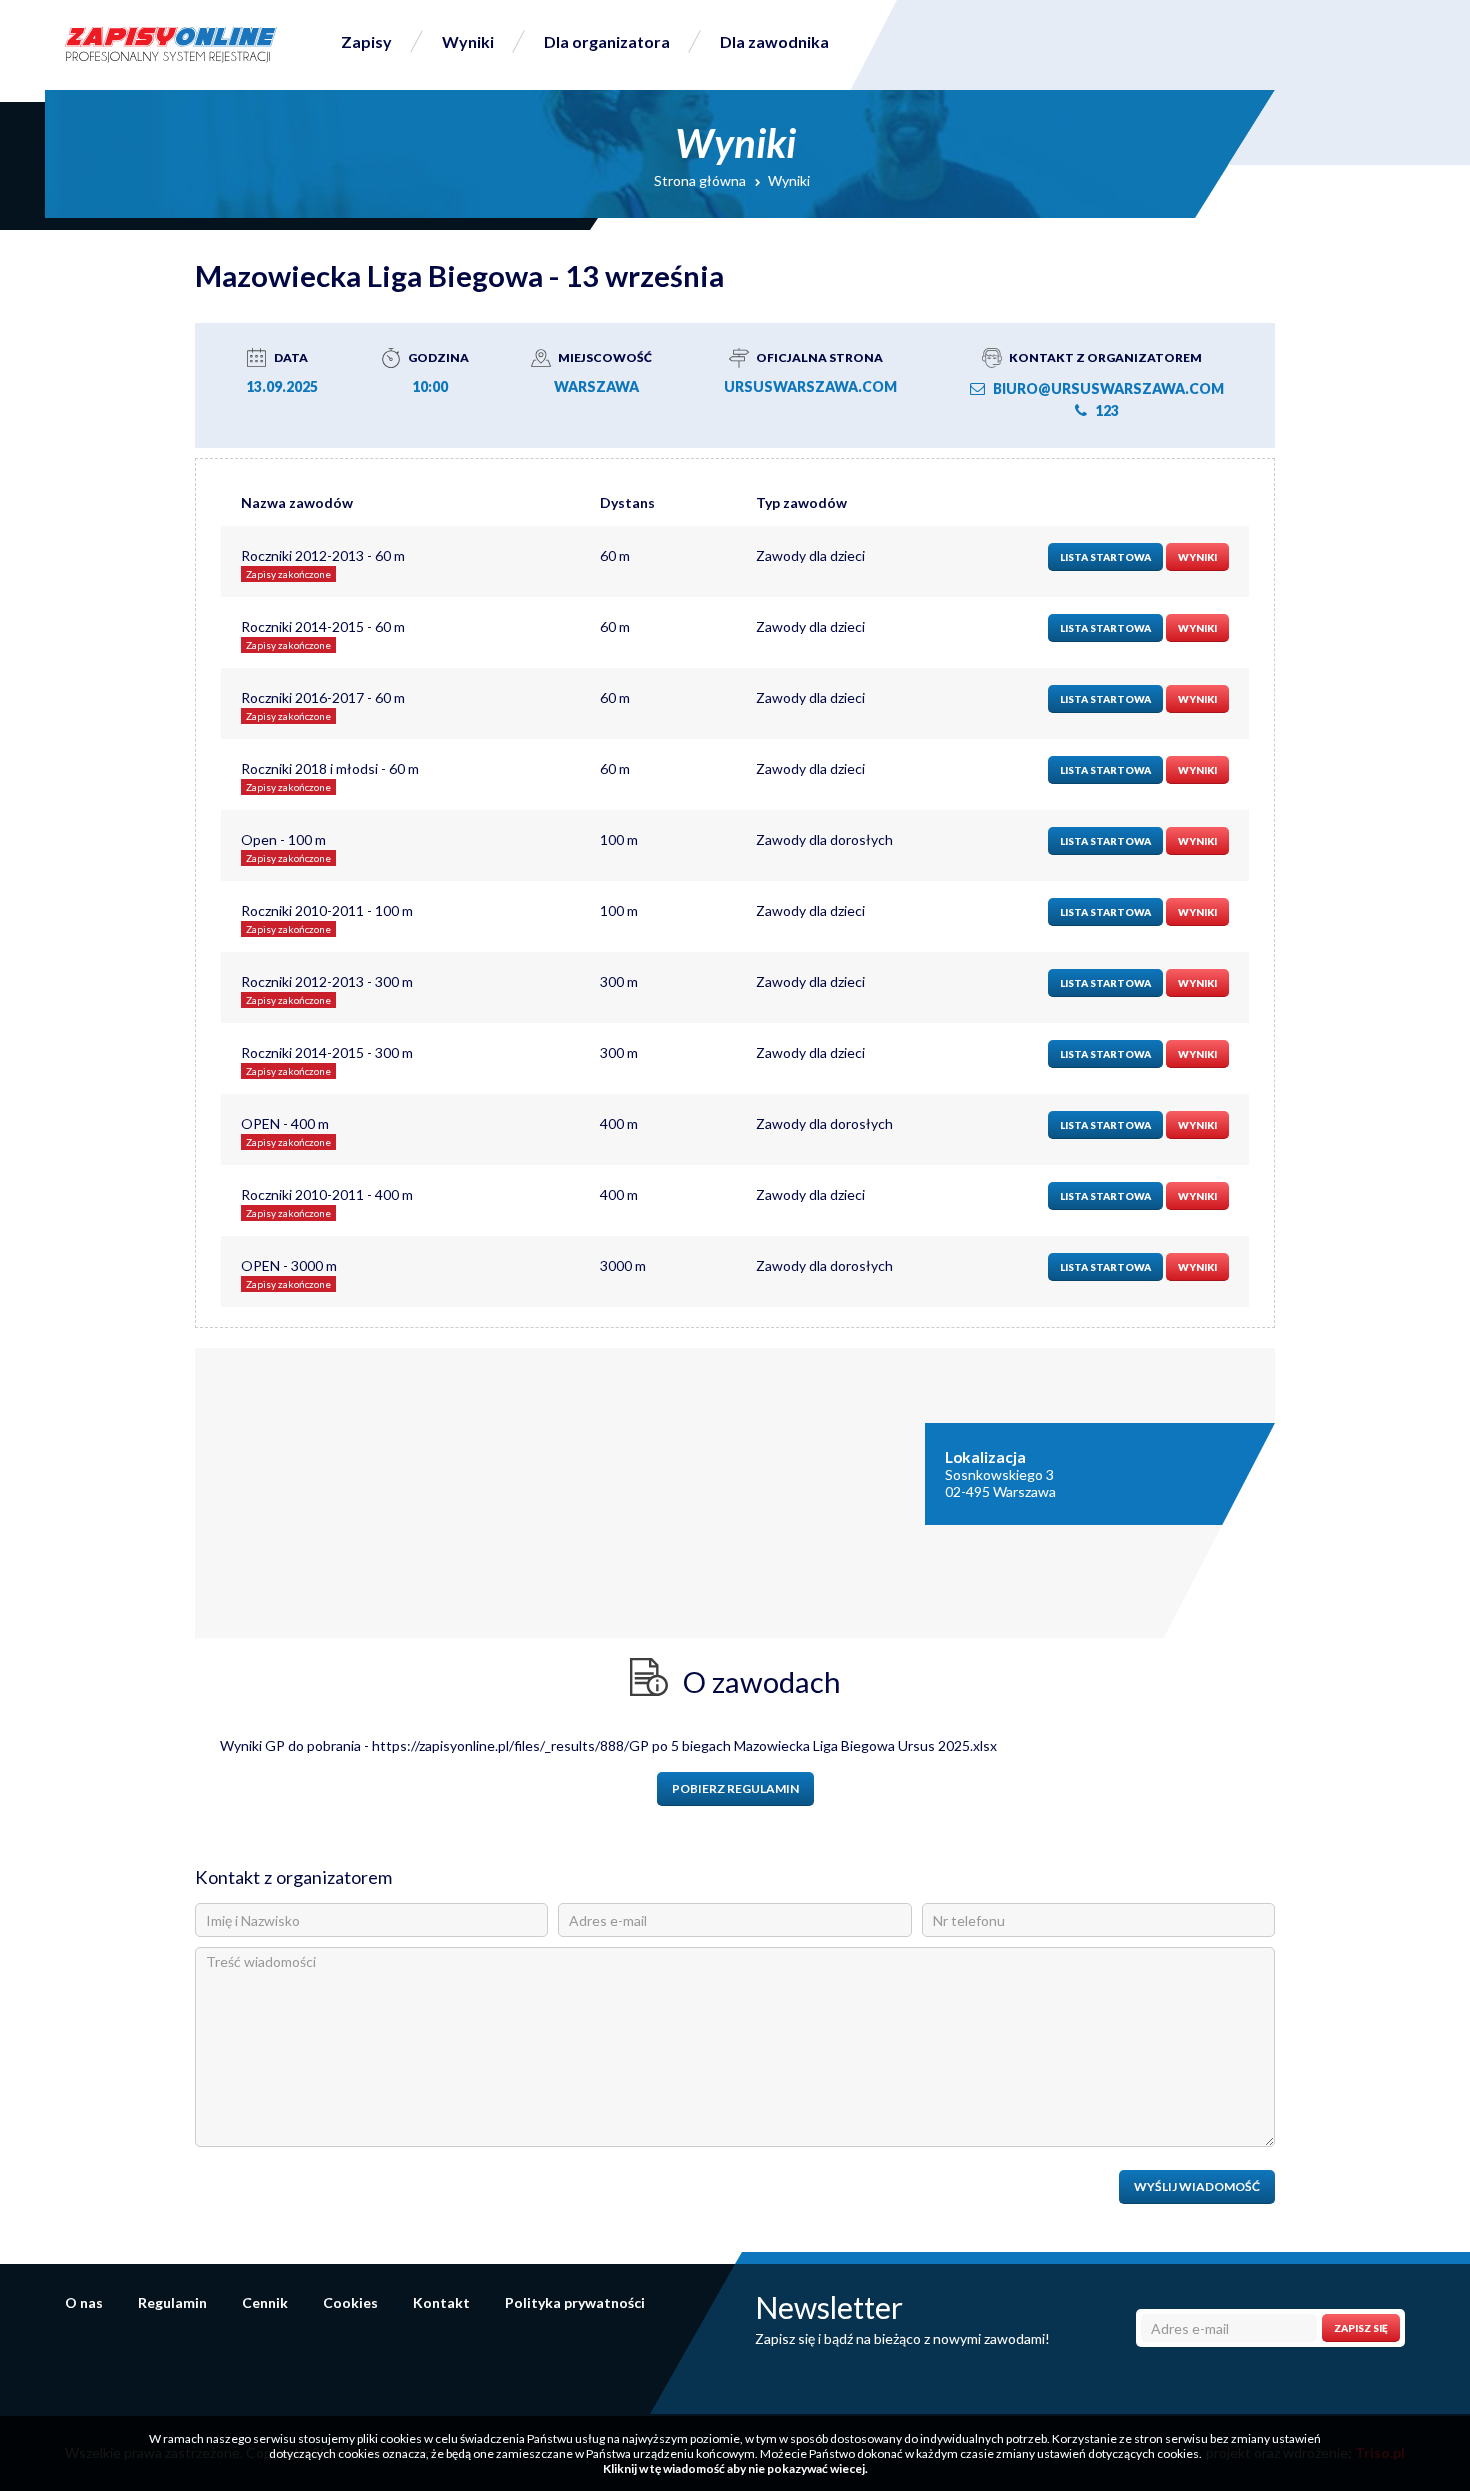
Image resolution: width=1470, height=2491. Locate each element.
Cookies (350, 2302)
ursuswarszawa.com (810, 386)
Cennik (265, 2302)
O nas (84, 2302)
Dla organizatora (607, 41)
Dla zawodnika (774, 41)
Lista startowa (1105, 557)
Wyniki (468, 41)
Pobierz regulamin (735, 1788)
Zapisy (366, 41)
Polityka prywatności (575, 2302)
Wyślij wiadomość (1197, 2186)
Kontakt (441, 2302)
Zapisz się (1361, 2328)
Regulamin (172, 2302)
